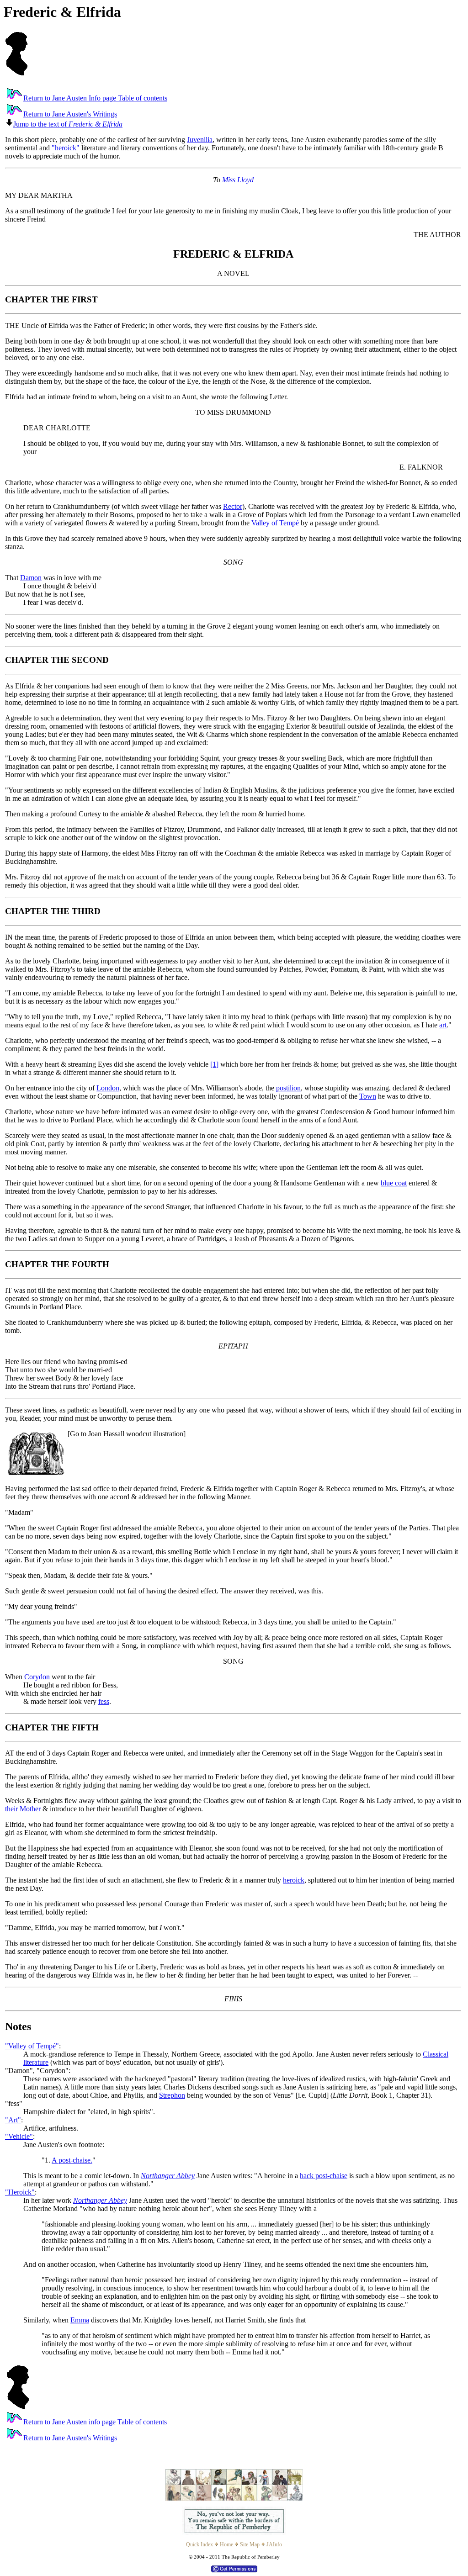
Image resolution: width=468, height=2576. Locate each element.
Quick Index (199, 2544)
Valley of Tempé (275, 523)
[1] (214, 1064)
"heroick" (66, 148)
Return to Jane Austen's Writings (70, 114)
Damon (31, 578)
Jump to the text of (68, 124)
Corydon (37, 1677)
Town (368, 1096)
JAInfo (274, 2544)
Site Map (250, 2544)
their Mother (23, 1809)
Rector (233, 506)
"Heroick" (20, 2192)
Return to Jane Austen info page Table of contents (95, 2422)
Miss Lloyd (238, 180)
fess (104, 1701)
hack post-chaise (324, 2176)
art (443, 1025)
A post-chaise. (72, 2160)
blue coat (394, 1183)
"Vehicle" (19, 2136)
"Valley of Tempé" (32, 2046)
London (108, 1088)
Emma (80, 2320)
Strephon (172, 2095)
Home (226, 2544)
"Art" (13, 2120)
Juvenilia (200, 140)
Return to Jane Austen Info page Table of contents (95, 98)
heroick (294, 1880)
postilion (288, 1088)
